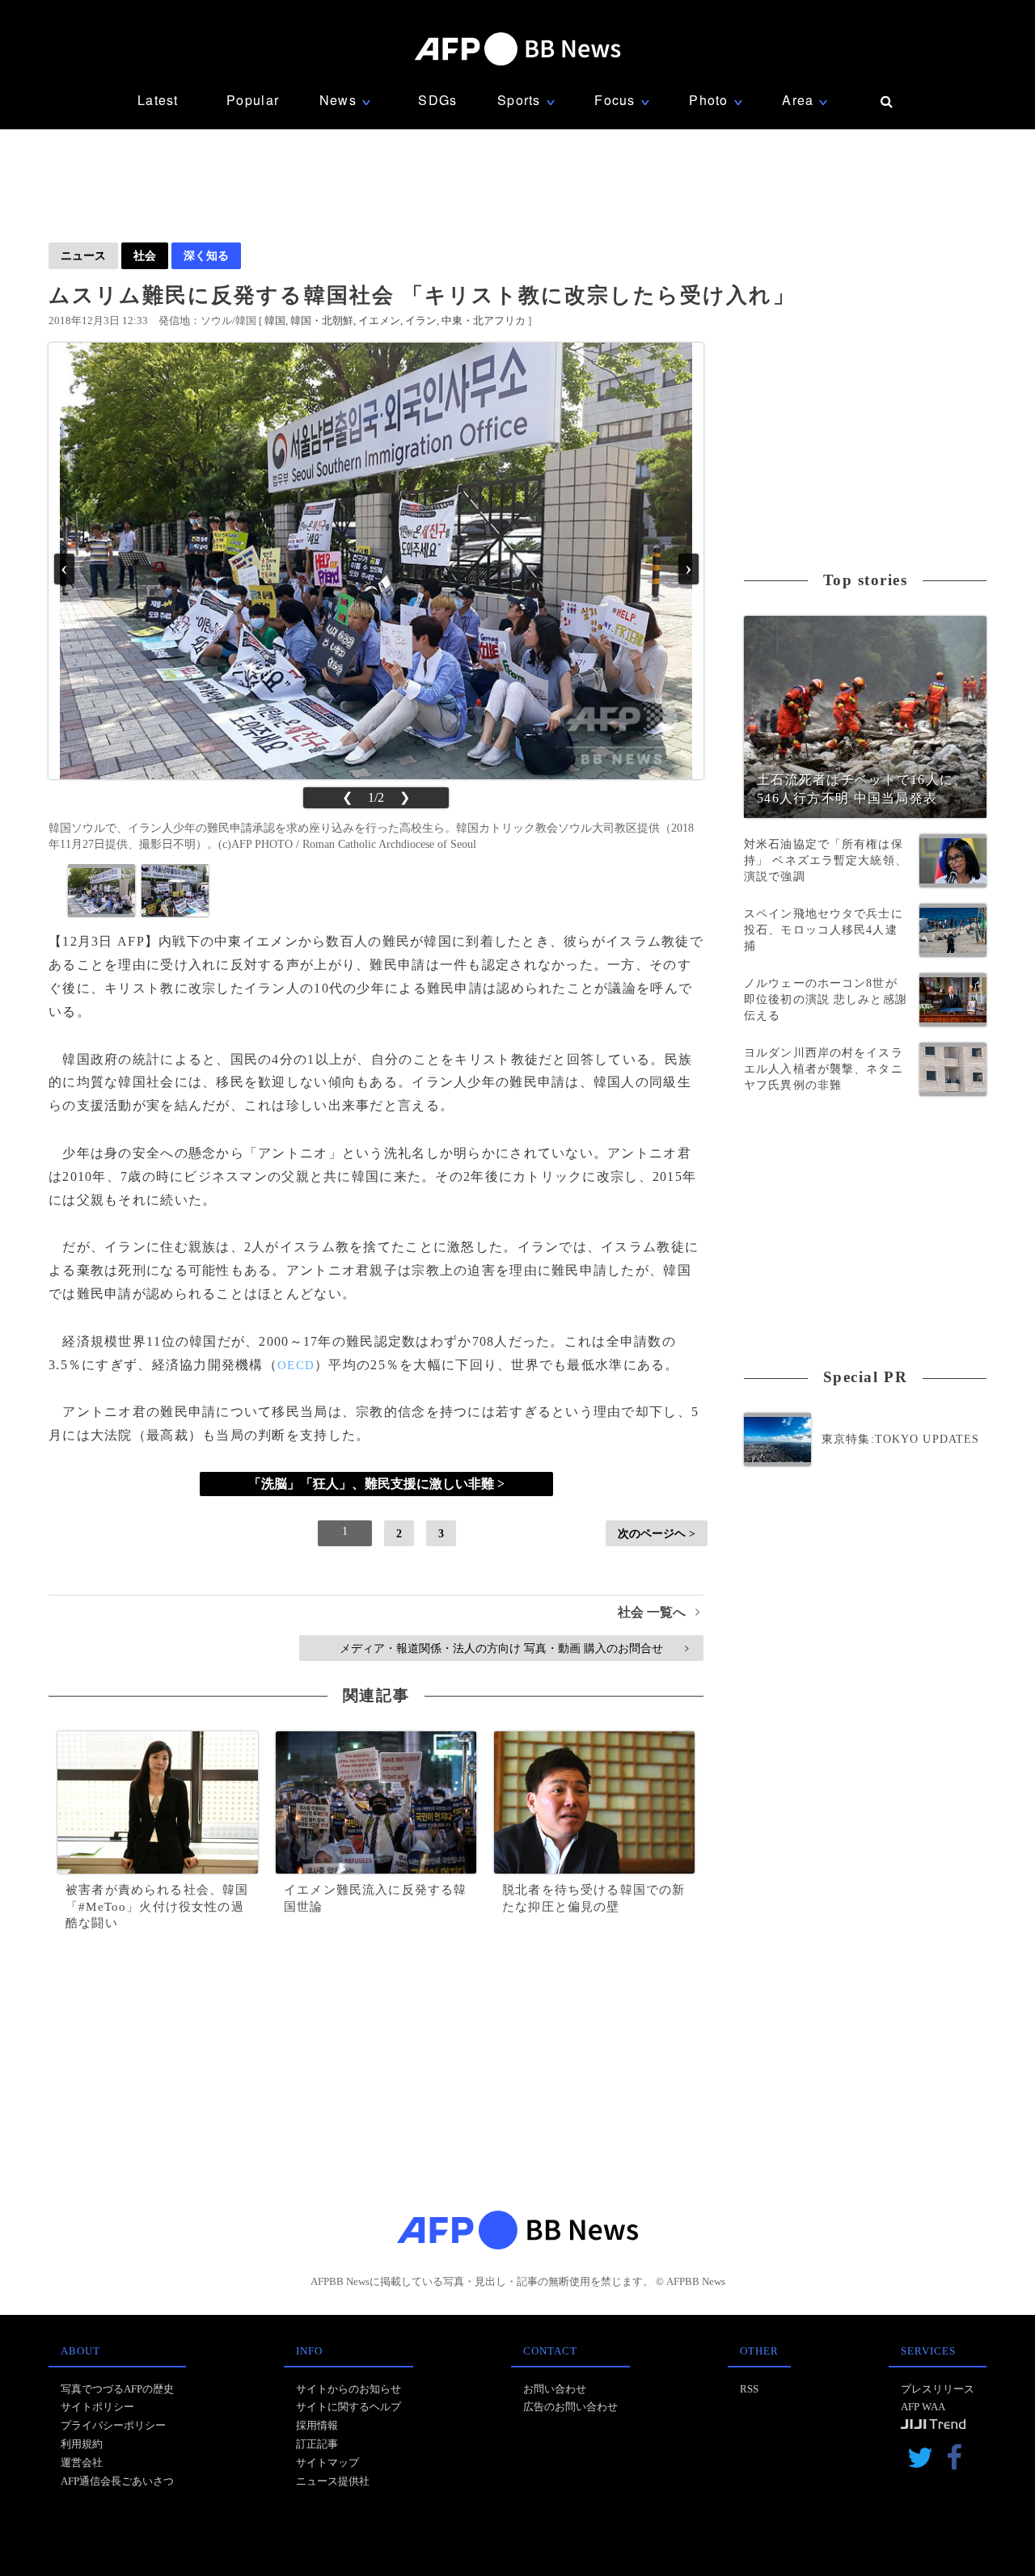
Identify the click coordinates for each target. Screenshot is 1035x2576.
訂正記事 (317, 2444)
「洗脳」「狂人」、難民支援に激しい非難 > (376, 1484)
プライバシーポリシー (113, 2425)
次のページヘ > (657, 1533)
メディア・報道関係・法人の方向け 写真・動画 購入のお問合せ (514, 1648)
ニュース (83, 255)
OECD (296, 1365)
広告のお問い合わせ (570, 2407)
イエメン (379, 320)
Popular (253, 100)
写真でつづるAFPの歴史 (117, 2389)
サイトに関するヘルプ (349, 2407)
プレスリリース (938, 2389)
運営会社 (82, 2462)
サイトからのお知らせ (349, 2389)
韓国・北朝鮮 (322, 320)
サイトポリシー (97, 2407)
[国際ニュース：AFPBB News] (517, 49)
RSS (749, 2389)
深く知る (206, 255)
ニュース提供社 (333, 2481)
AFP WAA (923, 2407)
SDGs (437, 100)
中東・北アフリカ (484, 320)
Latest (158, 100)
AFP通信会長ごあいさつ (117, 2481)
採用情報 (317, 2425)
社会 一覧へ (659, 1612)
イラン (421, 320)
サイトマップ (327, 2462)
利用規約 (82, 2444)
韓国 (275, 320)
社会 (145, 255)
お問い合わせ (555, 2389)
